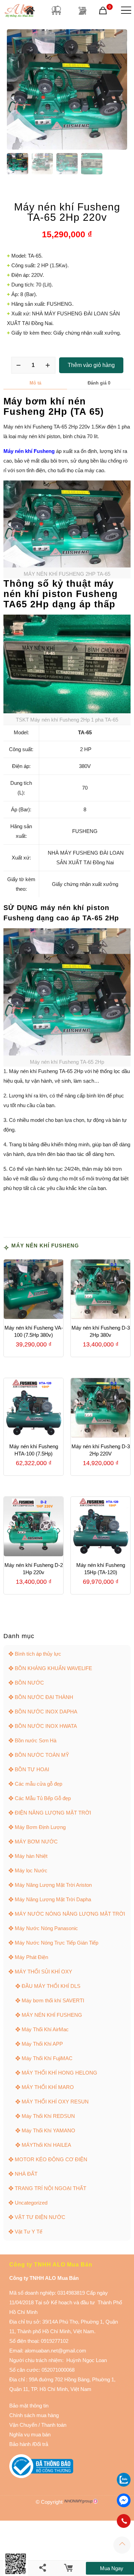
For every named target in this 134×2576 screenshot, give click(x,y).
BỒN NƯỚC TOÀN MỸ (42, 1755)
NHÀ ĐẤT (26, 2174)
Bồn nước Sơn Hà (36, 1740)
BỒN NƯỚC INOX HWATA (46, 1726)
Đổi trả (41, 2444)
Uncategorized (31, 2203)
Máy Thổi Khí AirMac (45, 2029)
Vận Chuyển (23, 2425)
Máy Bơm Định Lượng (40, 1827)
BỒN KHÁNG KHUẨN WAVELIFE (53, 1668)
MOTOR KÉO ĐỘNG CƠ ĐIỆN (51, 2159)
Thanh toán (53, 2425)
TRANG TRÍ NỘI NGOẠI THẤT (51, 2188)
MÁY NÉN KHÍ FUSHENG (45, 1246)
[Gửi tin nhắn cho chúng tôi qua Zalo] (124, 2485)
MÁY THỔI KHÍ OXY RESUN (55, 2102)
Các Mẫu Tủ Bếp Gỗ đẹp (43, 1798)
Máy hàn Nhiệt (31, 1856)
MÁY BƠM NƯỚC (36, 1842)
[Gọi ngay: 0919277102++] (124, 2521)
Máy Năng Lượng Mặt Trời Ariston (53, 1885)
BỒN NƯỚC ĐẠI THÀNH (44, 1697)
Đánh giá (99, 383)
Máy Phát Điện (31, 1957)
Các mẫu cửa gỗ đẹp (38, 1784)
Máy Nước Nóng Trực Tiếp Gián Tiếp (57, 1943)
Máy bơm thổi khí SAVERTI (53, 2000)
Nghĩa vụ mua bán (30, 2434)
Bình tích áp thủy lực (38, 1654)
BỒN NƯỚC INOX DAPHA (46, 1712)
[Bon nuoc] (56, 10)
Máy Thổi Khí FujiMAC (47, 2058)
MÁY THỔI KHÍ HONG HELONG (59, 2073)
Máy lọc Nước (31, 1870)
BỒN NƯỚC (29, 1683)
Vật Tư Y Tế (29, 2232)
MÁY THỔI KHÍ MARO (48, 2087)
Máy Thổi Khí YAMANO (48, 2130)
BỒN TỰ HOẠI (32, 1769)
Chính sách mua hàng (34, 2415)
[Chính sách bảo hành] (38, 2425)
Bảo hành (20, 2444)
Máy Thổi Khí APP (42, 2044)
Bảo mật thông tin (29, 2406)
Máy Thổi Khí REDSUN (48, 2116)
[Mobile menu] (125, 10)
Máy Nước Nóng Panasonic (46, 1928)
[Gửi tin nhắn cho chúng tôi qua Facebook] (124, 2500)
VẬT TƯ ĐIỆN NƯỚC (40, 2217)
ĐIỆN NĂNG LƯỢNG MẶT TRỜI (53, 1813)
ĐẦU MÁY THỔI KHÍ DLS (51, 1986)
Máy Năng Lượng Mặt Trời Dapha (53, 1899)
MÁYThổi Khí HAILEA (46, 2145)
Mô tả (35, 383)
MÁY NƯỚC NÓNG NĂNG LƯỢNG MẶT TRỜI (70, 1914)
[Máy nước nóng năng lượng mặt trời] (82, 10)
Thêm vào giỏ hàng (91, 365)
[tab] (35, 383)
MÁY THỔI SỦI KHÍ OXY (43, 1972)
